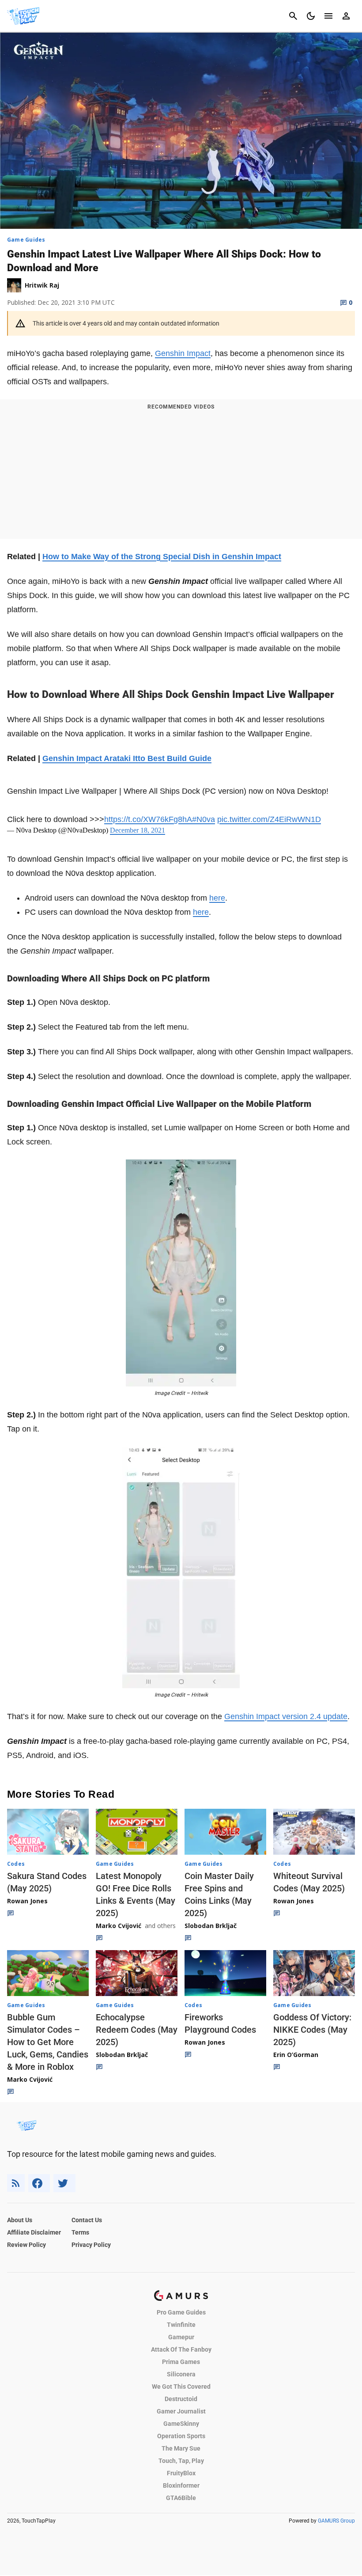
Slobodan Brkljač (211, 1926)
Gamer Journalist (181, 2411)
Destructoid (181, 2399)
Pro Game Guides (181, 2312)
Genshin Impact (183, 353)
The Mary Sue (181, 2448)
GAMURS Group (336, 2521)
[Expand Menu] (328, 16)
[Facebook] (39, 2183)
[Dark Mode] (311, 16)
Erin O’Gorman (296, 2055)
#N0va (204, 819)
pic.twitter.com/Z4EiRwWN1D (269, 819)
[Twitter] (64, 2183)
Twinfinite (181, 2325)
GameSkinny (181, 2424)
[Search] (293, 16)
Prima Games (181, 2362)
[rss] (16, 2183)
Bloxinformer (181, 2485)
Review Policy (26, 2245)
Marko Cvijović (119, 1926)
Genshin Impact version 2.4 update (286, 1716)
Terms (80, 2232)
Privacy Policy (91, 2245)
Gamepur (181, 2337)
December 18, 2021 (138, 830)
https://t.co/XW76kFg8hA (148, 819)
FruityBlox (181, 2473)
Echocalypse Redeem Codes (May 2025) (137, 2030)
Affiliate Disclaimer (34, 2232)
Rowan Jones (27, 1901)
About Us (20, 2220)
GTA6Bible (181, 2498)
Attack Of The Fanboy (181, 2349)
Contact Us (87, 2220)
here (217, 898)
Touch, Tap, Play (181, 2461)
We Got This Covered (181, 2387)
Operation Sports (181, 2436)
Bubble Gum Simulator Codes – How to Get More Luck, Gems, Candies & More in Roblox (48, 2042)
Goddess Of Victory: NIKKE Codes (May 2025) (312, 2030)
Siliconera (181, 2374)
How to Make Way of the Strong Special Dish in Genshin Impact (162, 557)
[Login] (346, 16)
